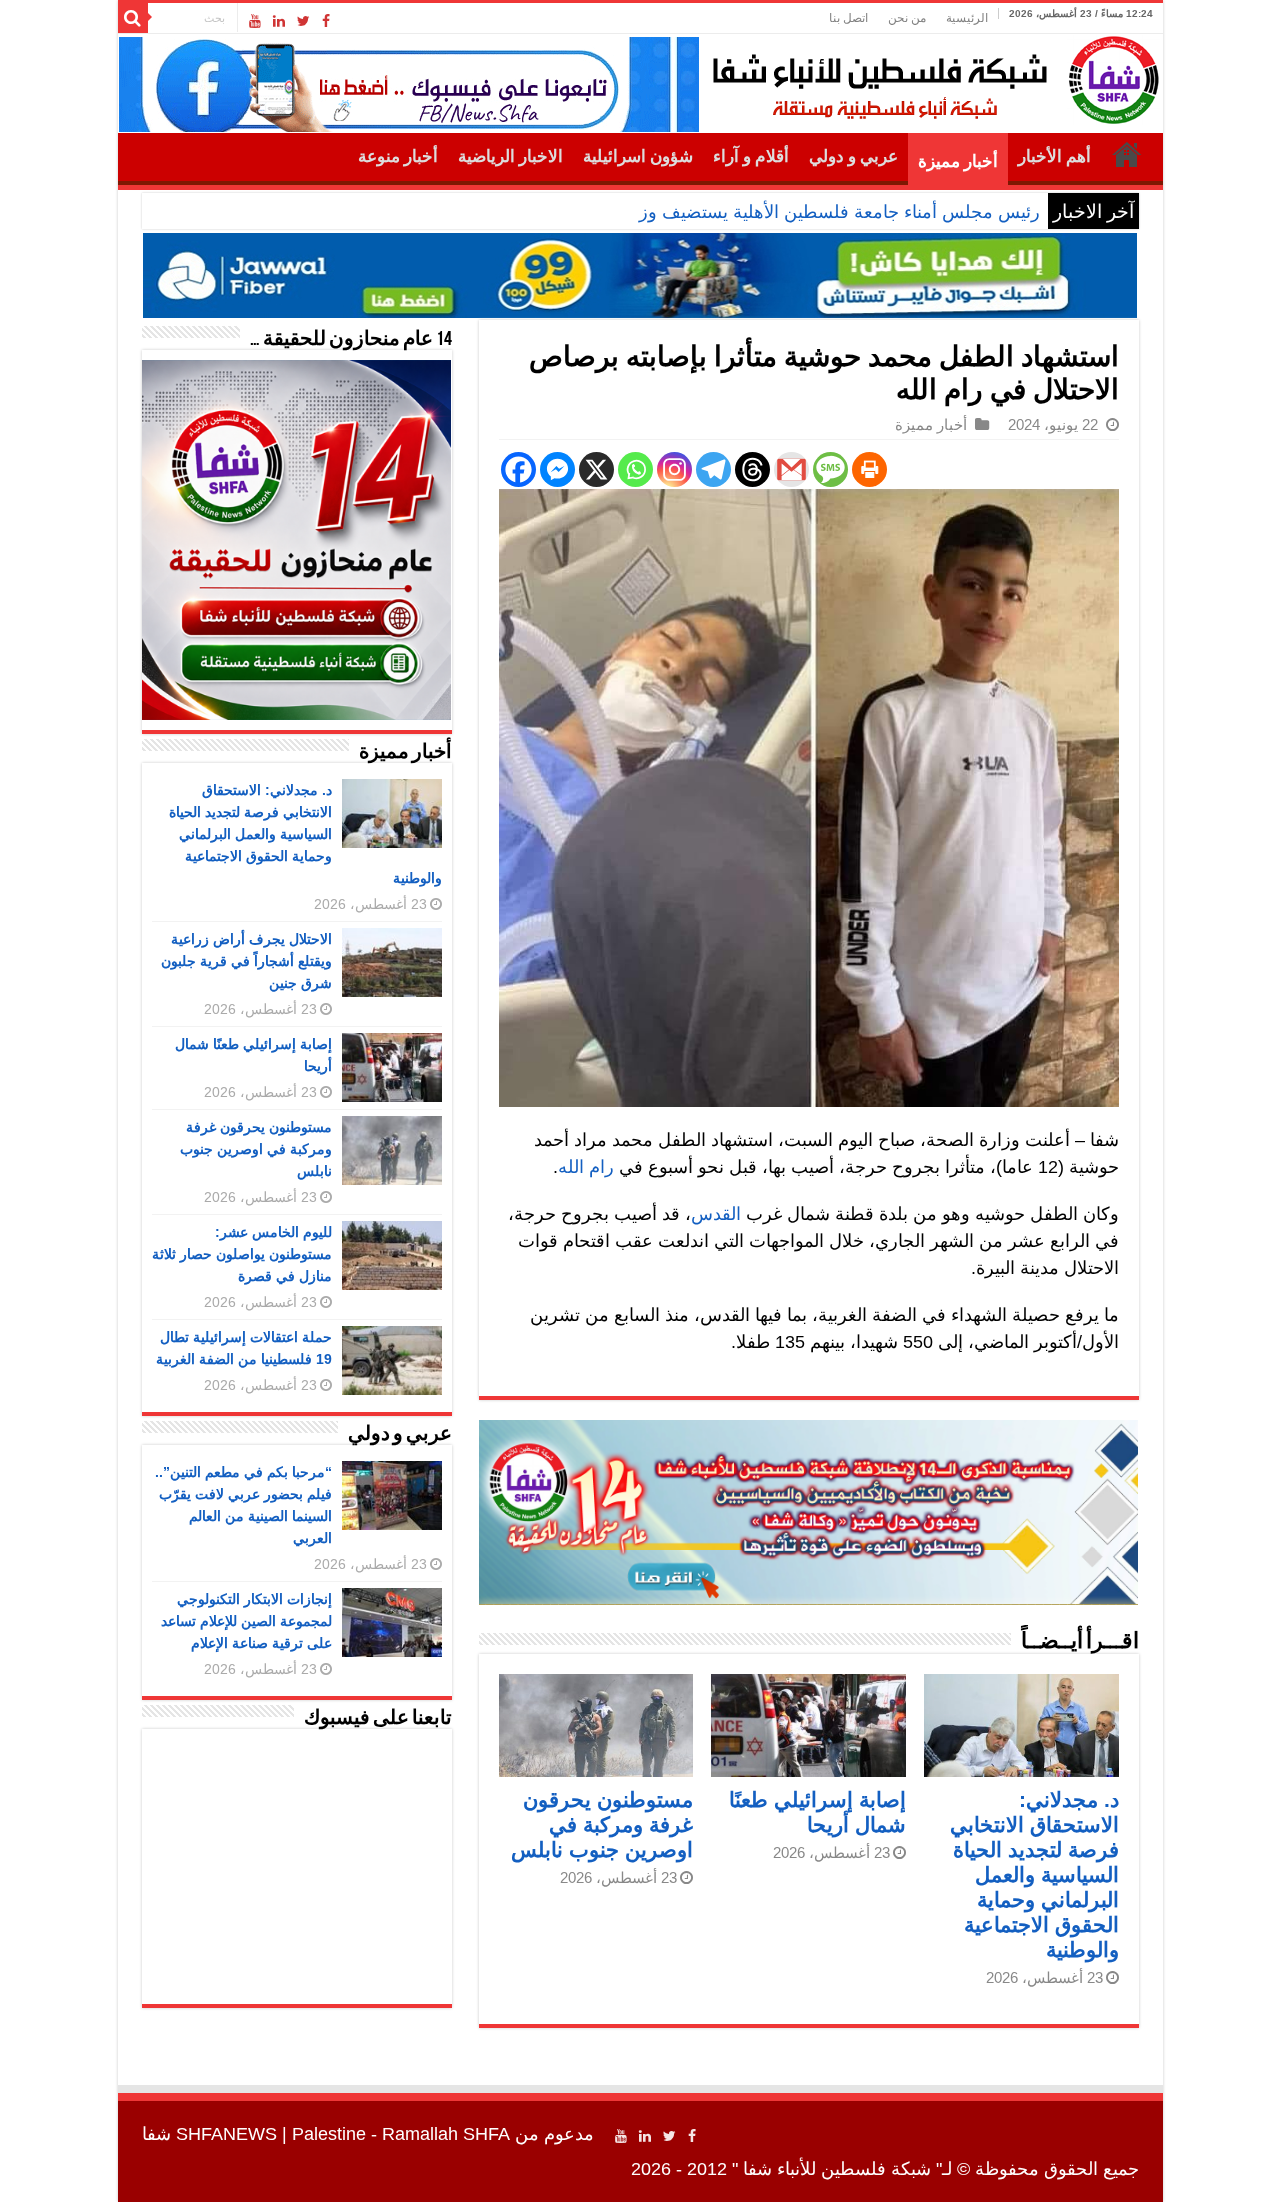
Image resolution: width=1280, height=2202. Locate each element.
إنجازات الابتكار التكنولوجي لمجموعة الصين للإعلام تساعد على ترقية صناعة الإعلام (246, 1621)
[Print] (869, 469)
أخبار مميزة (958, 161)
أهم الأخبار (1054, 156)
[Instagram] (674, 469)
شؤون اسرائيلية (638, 156)
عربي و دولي (853, 156)
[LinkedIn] (279, 21)
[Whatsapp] (635, 469)
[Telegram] (713, 469)
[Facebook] (326, 21)
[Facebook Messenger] (557, 469)
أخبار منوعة (398, 156)
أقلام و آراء (751, 156)
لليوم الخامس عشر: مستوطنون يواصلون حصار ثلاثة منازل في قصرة (242, 1254)
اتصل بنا (848, 18)
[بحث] (133, 18)
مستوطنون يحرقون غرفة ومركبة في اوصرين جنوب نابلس (602, 1824)
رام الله (586, 1167)
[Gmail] (791, 469)
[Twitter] (303, 21)
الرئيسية (967, 18)
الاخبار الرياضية (510, 156)
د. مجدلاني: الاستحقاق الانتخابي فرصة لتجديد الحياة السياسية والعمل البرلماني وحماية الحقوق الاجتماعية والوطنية (1034, 1874)
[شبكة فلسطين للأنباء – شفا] (930, 76)
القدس (716, 1214)
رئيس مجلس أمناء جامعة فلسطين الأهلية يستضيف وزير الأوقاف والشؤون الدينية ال (729, 212)
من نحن (907, 18)
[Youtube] (255, 21)
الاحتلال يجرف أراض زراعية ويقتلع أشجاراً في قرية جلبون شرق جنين (246, 961)
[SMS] (830, 469)
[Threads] (752, 469)
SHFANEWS (226, 2134)
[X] (596, 469)
